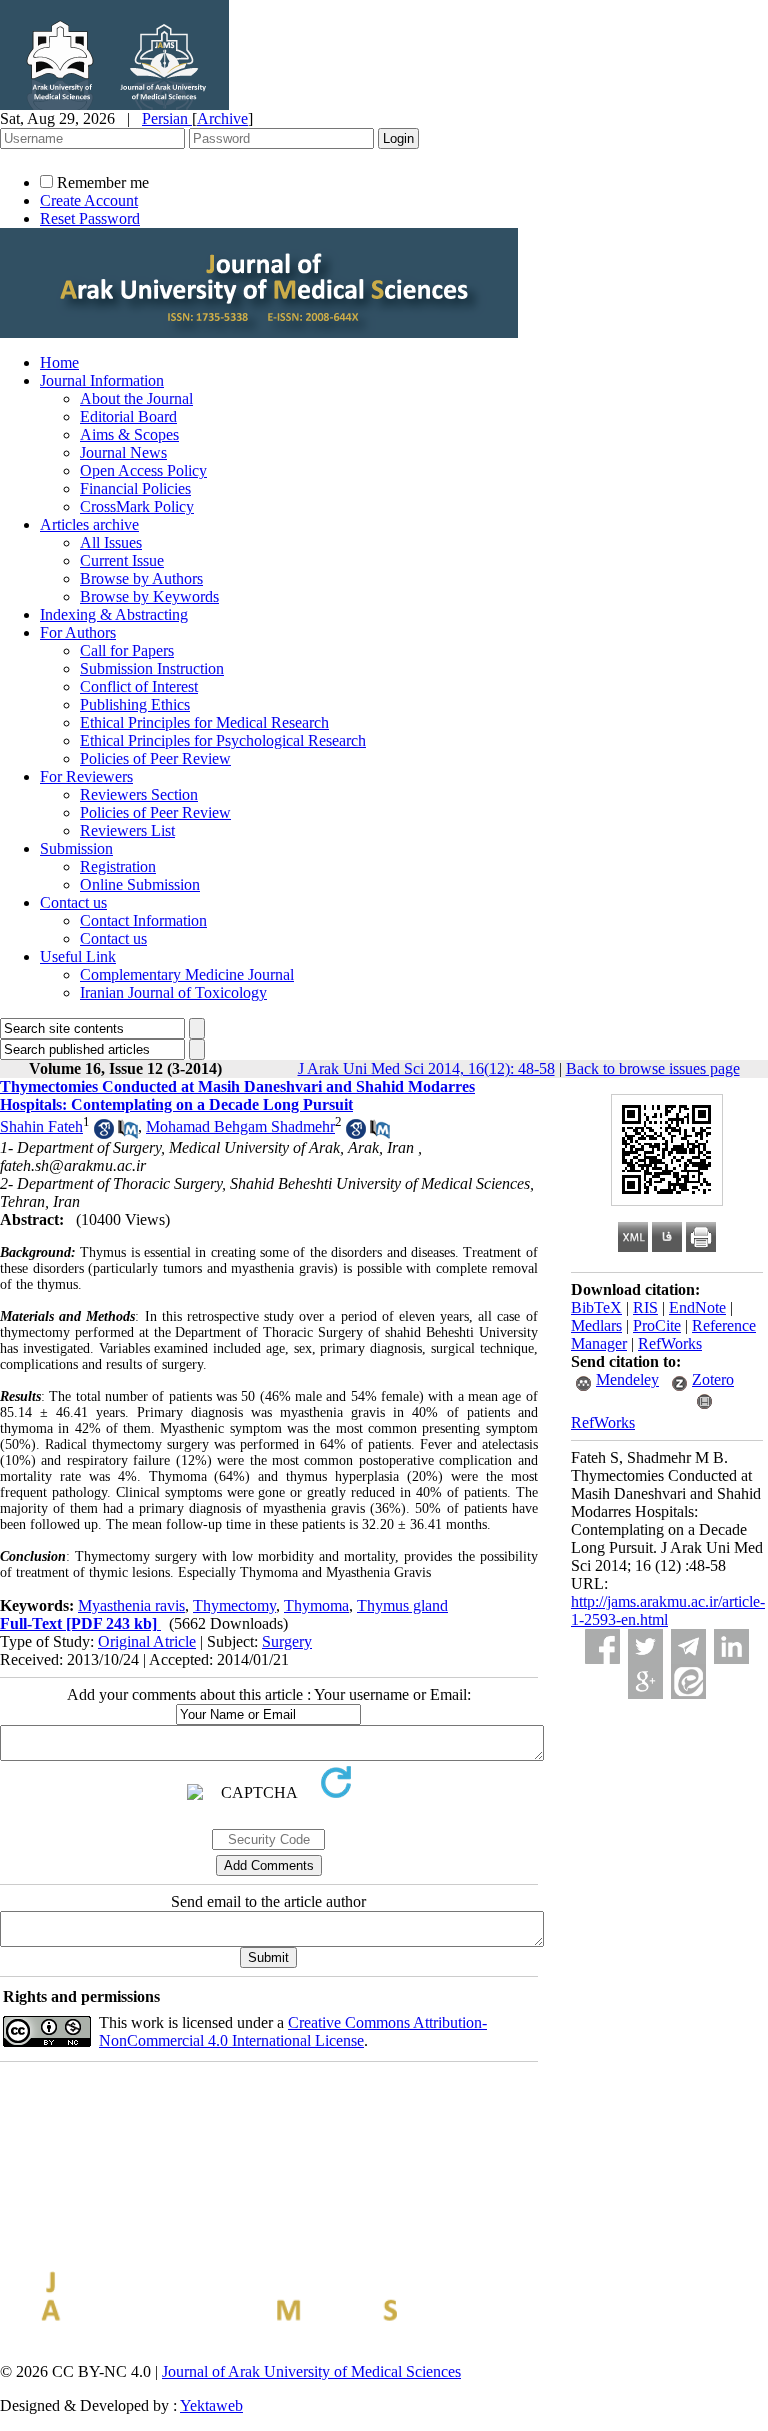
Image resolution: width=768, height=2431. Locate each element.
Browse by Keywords (149, 596)
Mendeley (627, 1379)
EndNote (697, 1307)
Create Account (89, 200)
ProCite (657, 1325)
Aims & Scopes (129, 434)
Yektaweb (211, 2405)
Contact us (73, 902)
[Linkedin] (731, 1646)
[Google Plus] (645, 1681)
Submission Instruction (152, 668)
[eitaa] (688, 1681)
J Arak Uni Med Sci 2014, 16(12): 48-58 (426, 1068)
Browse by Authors (141, 578)
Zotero (713, 1379)
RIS (645, 1307)
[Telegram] (688, 1646)
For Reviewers (86, 776)
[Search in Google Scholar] (104, 1133)
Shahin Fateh (41, 1126)
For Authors (78, 632)
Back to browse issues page (653, 1068)
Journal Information (102, 380)
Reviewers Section (139, 794)
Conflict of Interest (139, 686)
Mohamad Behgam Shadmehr (240, 1126)
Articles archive (89, 524)
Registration (118, 866)
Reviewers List (127, 830)
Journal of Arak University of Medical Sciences (311, 2371)
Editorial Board (128, 416)
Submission (76, 848)
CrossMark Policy (137, 506)
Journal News (123, 452)
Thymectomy (234, 1605)
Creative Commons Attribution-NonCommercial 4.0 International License (293, 2031)
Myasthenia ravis (131, 1605)
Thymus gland (402, 1605)
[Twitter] (645, 1646)
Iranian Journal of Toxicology (173, 992)
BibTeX (596, 1307)
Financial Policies (135, 488)
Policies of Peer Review (155, 758)
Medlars (596, 1325)
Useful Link (78, 956)
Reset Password (90, 218)
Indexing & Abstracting (114, 614)
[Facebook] (602, 1646)
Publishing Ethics (135, 704)
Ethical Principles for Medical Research (204, 722)
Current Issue (122, 560)
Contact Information (143, 920)
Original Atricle (147, 1641)
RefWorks (670, 1343)
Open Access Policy (143, 470)
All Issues (111, 542)
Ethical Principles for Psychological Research (223, 740)
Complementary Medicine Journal (187, 974)
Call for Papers (127, 650)
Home (59, 362)
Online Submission (140, 884)
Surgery (287, 1641)
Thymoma (316, 1605)
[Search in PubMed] (128, 1133)
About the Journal (136, 398)
